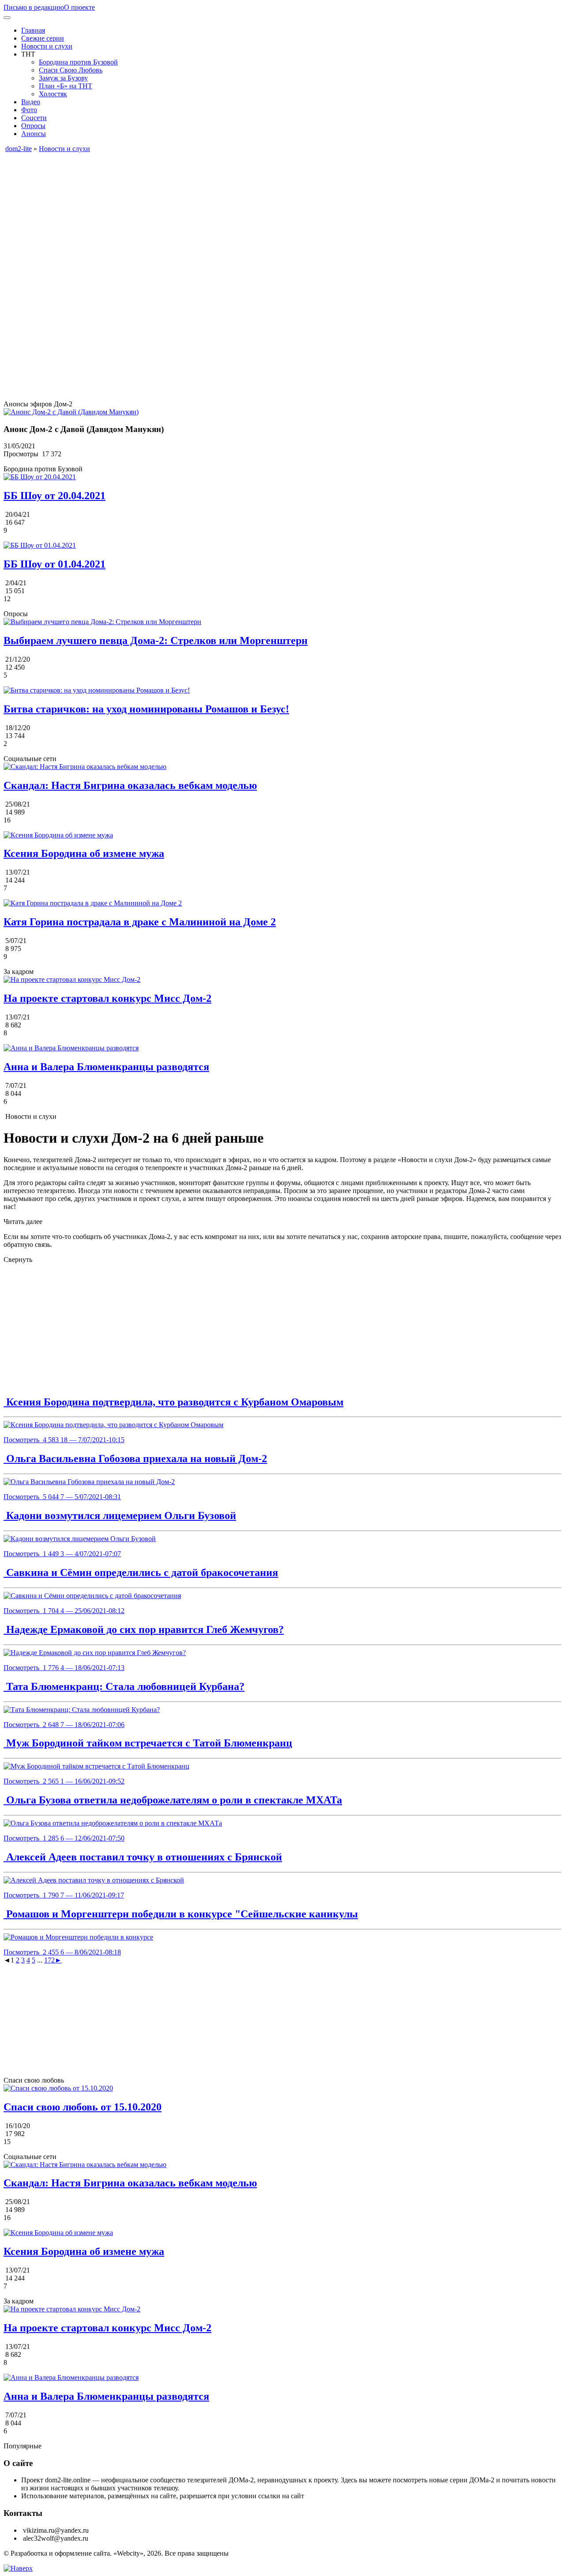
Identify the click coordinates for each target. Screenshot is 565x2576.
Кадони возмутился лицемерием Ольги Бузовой (120, 1515)
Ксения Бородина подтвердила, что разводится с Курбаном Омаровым (173, 1402)
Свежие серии (43, 38)
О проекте (79, 7)
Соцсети (34, 118)
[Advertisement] (268, 215)
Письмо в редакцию (34, 7)
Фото (29, 110)
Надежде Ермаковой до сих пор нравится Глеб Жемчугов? (144, 1629)
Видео (31, 102)
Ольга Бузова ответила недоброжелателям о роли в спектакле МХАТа (173, 1800)
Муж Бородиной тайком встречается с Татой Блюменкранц (148, 1743)
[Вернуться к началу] (18, 2568)
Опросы (33, 126)
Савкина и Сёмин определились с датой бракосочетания (141, 1572)
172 (49, 1960)
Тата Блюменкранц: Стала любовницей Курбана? (124, 1686)
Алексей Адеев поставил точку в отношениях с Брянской (143, 1857)
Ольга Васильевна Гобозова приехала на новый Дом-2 (135, 1458)
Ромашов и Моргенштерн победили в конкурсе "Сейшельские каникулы (181, 1914)
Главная (33, 30)
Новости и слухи (47, 46)
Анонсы (34, 134)
